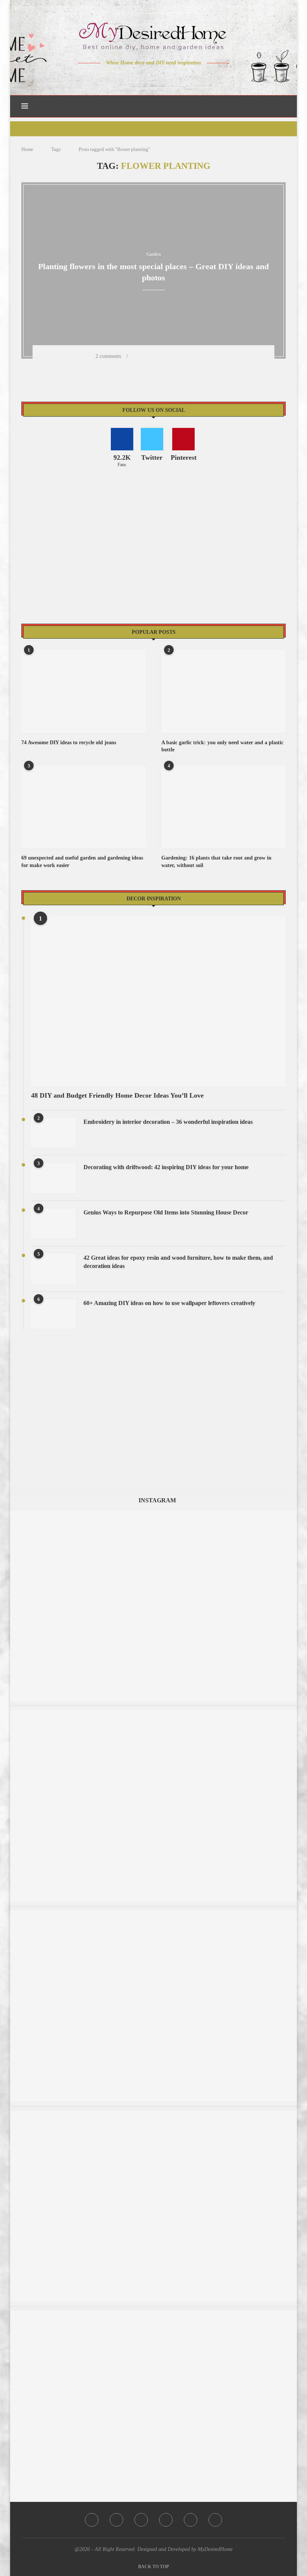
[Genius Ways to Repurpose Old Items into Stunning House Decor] (54, 1223)
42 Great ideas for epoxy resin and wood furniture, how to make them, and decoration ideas (178, 1262)
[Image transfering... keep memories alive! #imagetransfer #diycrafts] (153, 2314)
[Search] (282, 106)
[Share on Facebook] (146, 356)
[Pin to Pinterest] (166, 356)
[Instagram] (148, 77)
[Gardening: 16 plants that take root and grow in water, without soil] (224, 807)
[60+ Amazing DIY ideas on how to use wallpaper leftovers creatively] (54, 1314)
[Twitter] (138, 77)
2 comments (108, 356)
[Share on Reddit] (185, 356)
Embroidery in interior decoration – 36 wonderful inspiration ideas (168, 1122)
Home (27, 149)
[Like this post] (135, 356)
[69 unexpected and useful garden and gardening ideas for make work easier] (83, 807)
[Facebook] (127, 77)
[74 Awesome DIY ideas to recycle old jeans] (83, 691)
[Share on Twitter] (156, 356)
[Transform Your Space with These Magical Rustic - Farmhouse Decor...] (153, 1514)
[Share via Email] (215, 356)
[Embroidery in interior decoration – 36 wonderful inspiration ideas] (54, 1133)
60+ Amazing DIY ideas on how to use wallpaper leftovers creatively (169, 1303)
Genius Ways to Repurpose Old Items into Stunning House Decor (166, 1212)
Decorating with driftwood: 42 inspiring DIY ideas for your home (166, 1167)
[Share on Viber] (205, 356)
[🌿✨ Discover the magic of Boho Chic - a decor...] (153, 1914)
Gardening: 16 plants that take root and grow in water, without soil (216, 862)
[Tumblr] (169, 77)
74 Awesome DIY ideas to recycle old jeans (69, 743)
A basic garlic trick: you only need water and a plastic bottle (222, 746)
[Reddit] (180, 77)
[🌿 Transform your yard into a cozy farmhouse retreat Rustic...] (153, 1714)
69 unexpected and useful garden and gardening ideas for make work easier (82, 862)
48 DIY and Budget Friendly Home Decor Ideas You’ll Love (117, 1095)
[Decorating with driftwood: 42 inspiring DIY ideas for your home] (54, 1178)
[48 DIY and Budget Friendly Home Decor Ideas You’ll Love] (158, 1001)
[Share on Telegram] (195, 356)
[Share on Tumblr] (176, 356)
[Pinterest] (159, 77)
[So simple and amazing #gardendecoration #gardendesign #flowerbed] (153, 2114)
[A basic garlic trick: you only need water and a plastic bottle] (224, 691)
